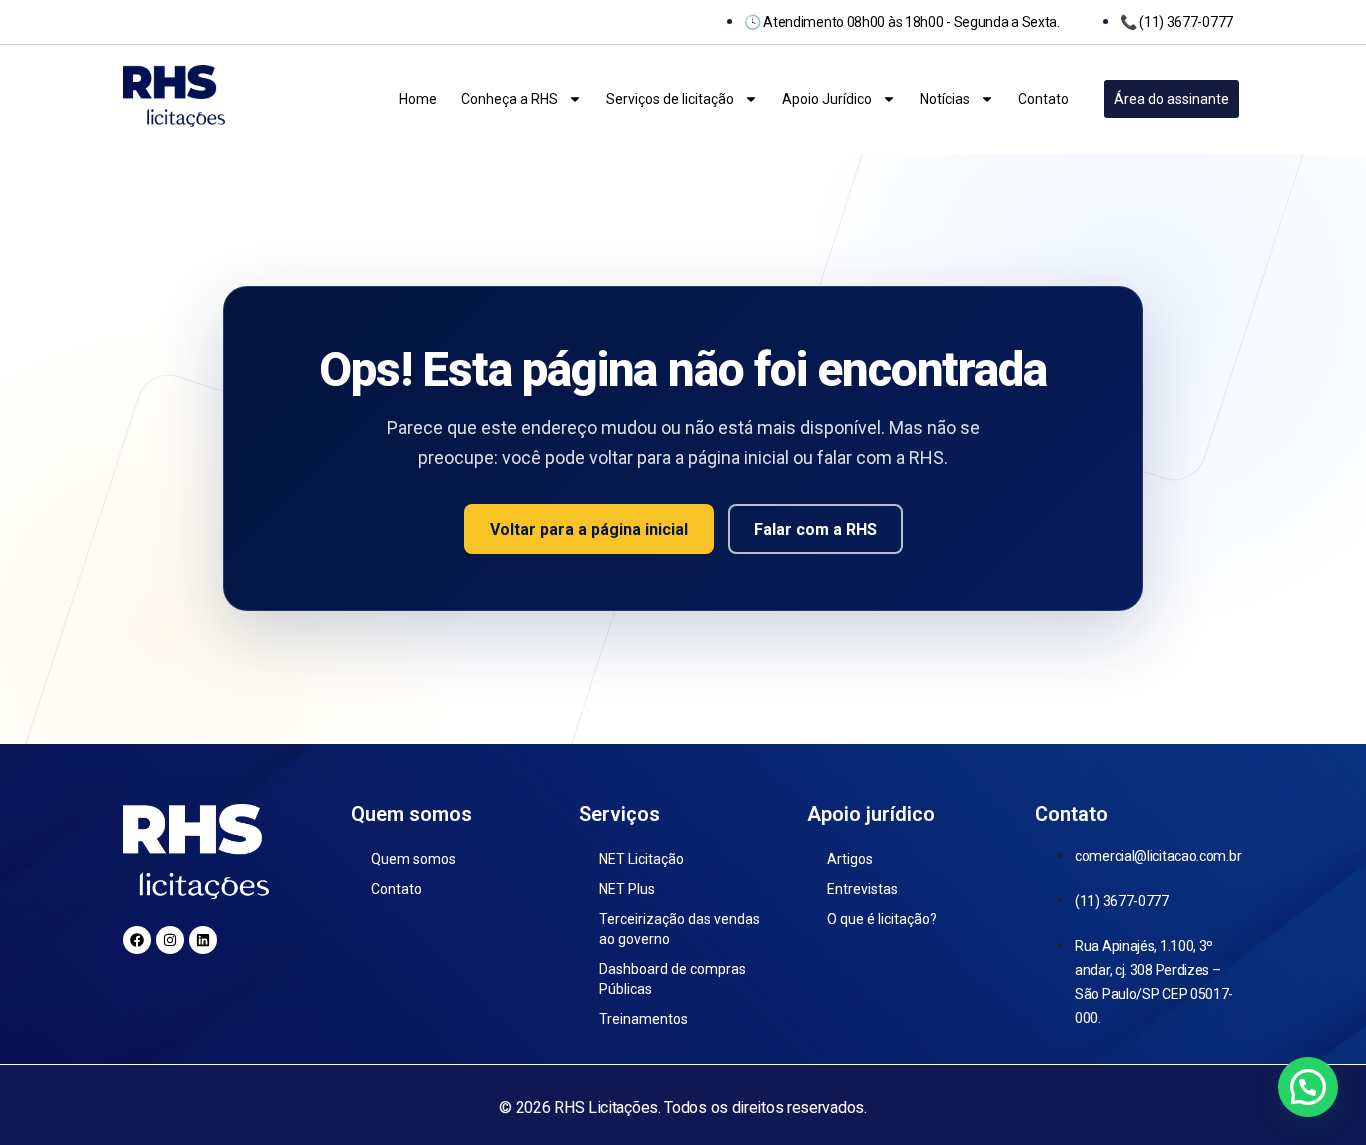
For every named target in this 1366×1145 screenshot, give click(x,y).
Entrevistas (862, 889)
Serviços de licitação (670, 99)
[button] (1308, 1087)
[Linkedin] (203, 940)
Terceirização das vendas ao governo (679, 929)
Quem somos (413, 859)
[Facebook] (137, 940)
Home (418, 99)
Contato (1043, 99)
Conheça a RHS (509, 99)
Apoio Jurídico (827, 99)
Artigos (850, 859)
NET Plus (627, 889)
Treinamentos (643, 1019)
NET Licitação (641, 859)
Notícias (945, 99)
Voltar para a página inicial (589, 529)
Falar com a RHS (815, 529)
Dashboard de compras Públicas (672, 979)
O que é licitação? (882, 919)
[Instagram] (170, 940)
